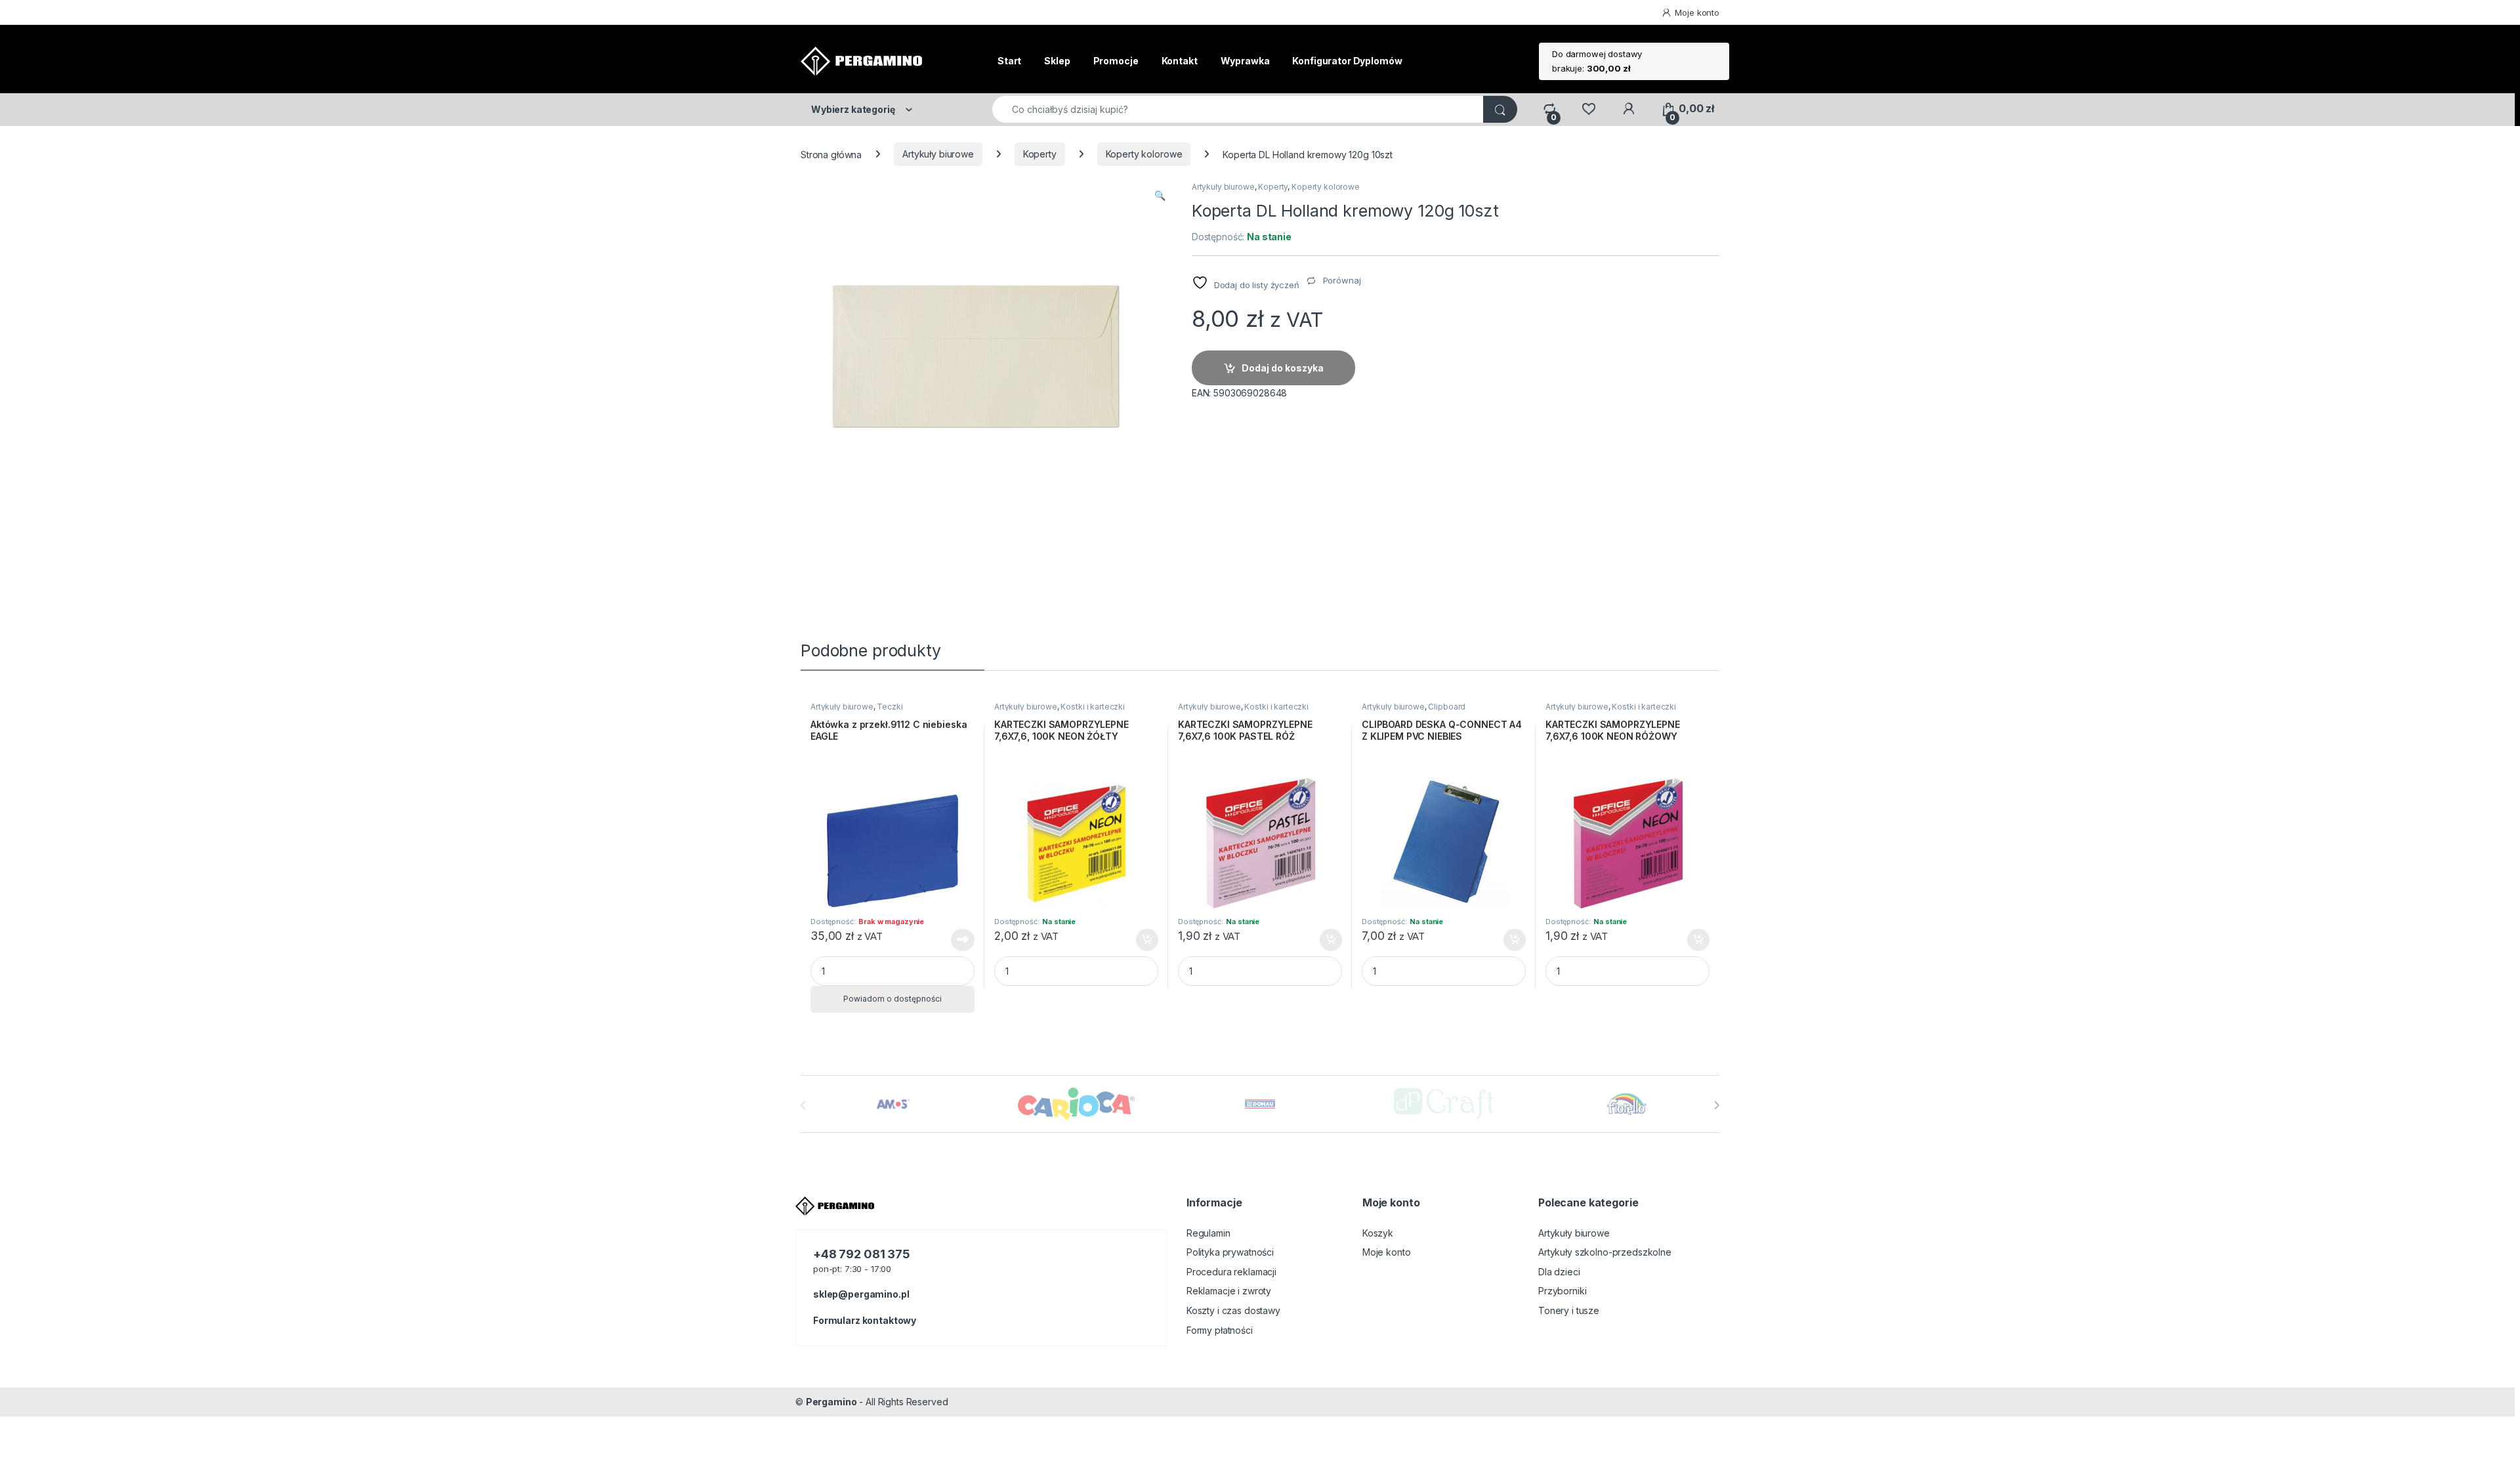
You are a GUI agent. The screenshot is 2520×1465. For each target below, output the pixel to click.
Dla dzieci (1559, 1272)
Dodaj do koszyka (1283, 368)
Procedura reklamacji (1231, 1272)
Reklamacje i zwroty (1229, 1291)
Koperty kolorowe (1144, 154)
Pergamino (831, 1402)
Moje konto (1697, 12)
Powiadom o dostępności (892, 999)
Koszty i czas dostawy (1233, 1310)
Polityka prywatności (1230, 1252)
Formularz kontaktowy (865, 1320)
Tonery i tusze (1569, 1310)
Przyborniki (1562, 1291)
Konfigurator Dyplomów (1347, 61)
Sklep (1057, 61)
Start (1009, 61)
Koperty (1040, 154)
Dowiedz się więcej (955, 940)
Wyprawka (1245, 61)
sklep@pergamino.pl (861, 1294)
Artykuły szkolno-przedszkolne (1605, 1252)
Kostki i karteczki (1092, 707)
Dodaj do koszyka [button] (1140, 940)
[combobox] (1238, 109)
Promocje (1116, 61)
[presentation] (1716, 1105)
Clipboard (1447, 707)
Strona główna (831, 154)
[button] (1160, 196)
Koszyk (1378, 1233)
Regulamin (1208, 1233)
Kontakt (1180, 61)
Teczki (890, 707)
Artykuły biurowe (938, 154)
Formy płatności (1220, 1330)
